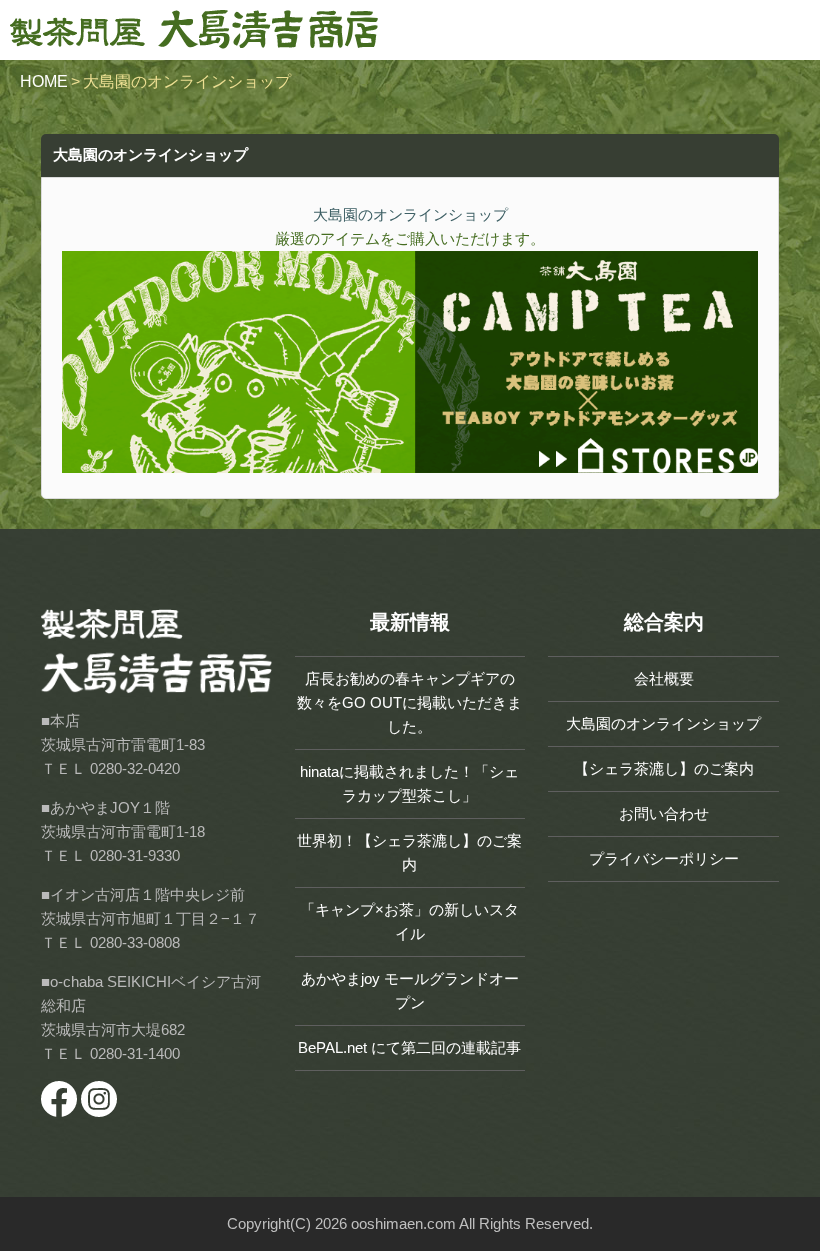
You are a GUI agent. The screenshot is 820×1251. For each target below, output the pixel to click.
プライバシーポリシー (664, 858)
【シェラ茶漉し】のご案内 (664, 768)
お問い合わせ (664, 813)
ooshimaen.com (403, 1223)
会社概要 (664, 678)
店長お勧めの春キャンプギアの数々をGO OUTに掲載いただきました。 (409, 702)
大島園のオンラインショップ (663, 723)
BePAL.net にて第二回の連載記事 (409, 1047)
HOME (44, 81)
